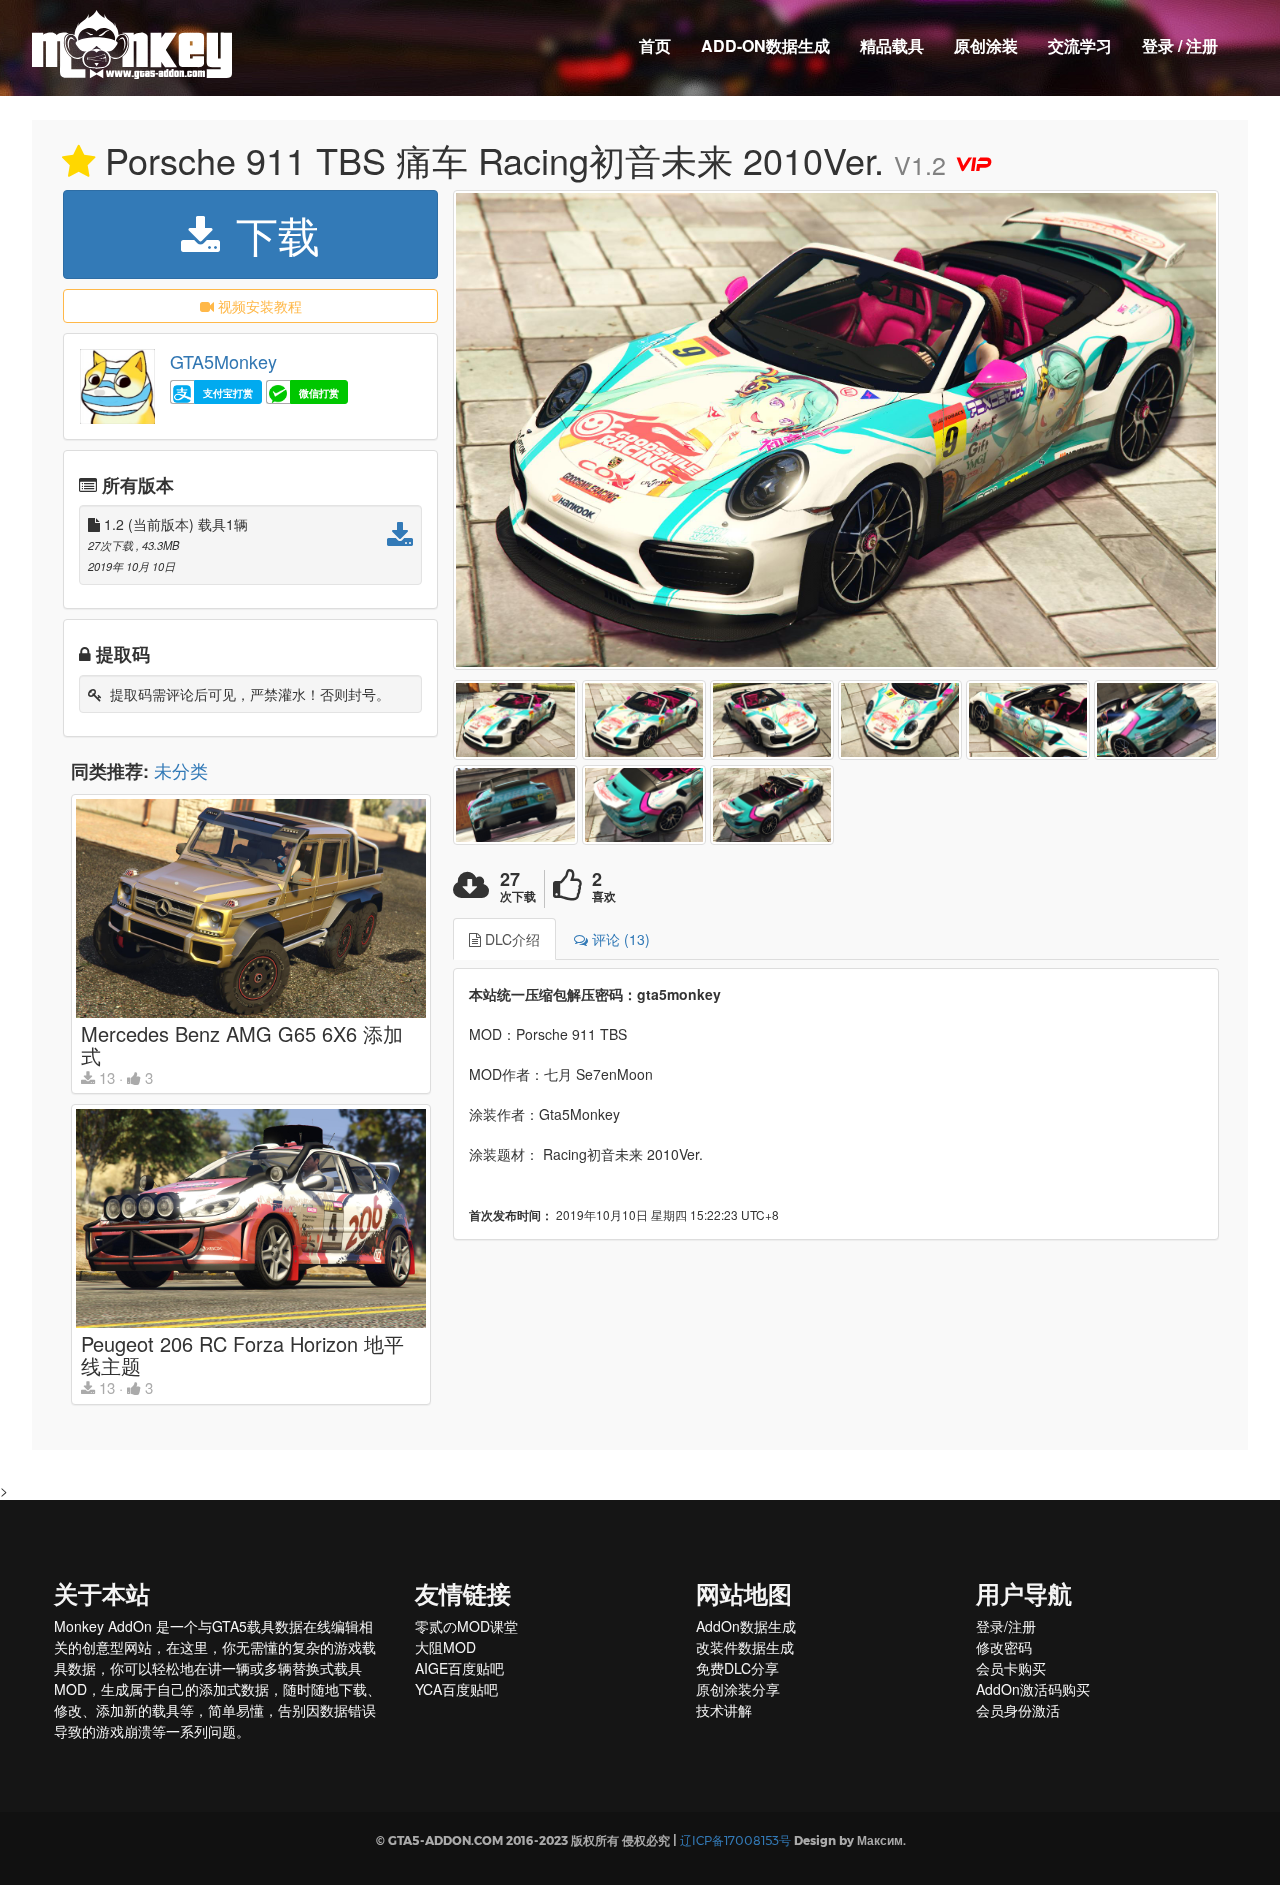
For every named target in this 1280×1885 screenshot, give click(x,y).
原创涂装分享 (738, 1689)
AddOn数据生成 (746, 1626)
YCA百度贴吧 (456, 1689)
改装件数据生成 (745, 1647)
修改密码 (1004, 1647)
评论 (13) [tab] (619, 939)
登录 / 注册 (1180, 45)
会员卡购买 (1011, 1668)
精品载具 (892, 45)
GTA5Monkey (223, 361)
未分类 (181, 770)
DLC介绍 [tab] (510, 939)
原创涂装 (986, 45)
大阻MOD (445, 1647)
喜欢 (604, 896)
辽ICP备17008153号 (735, 1840)
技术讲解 (724, 1710)
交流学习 (1080, 45)
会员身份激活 (1018, 1710)
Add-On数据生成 (765, 45)
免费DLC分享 (737, 1668)
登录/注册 (1006, 1626)
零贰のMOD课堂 (466, 1626)
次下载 (518, 896)
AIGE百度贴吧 (459, 1668)
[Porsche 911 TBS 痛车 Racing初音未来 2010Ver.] (835, 430)
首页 (655, 45)
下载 (272, 234)
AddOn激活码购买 (1033, 1689)
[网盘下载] (400, 540)
